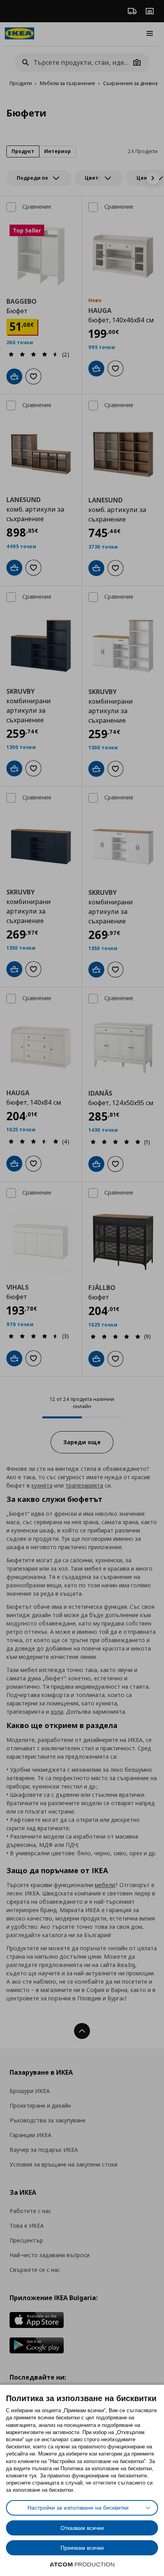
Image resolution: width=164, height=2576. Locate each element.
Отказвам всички (82, 2528)
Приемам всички (82, 2548)
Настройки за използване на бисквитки (78, 2508)
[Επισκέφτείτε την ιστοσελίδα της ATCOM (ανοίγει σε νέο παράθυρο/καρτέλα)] (82, 2564)
